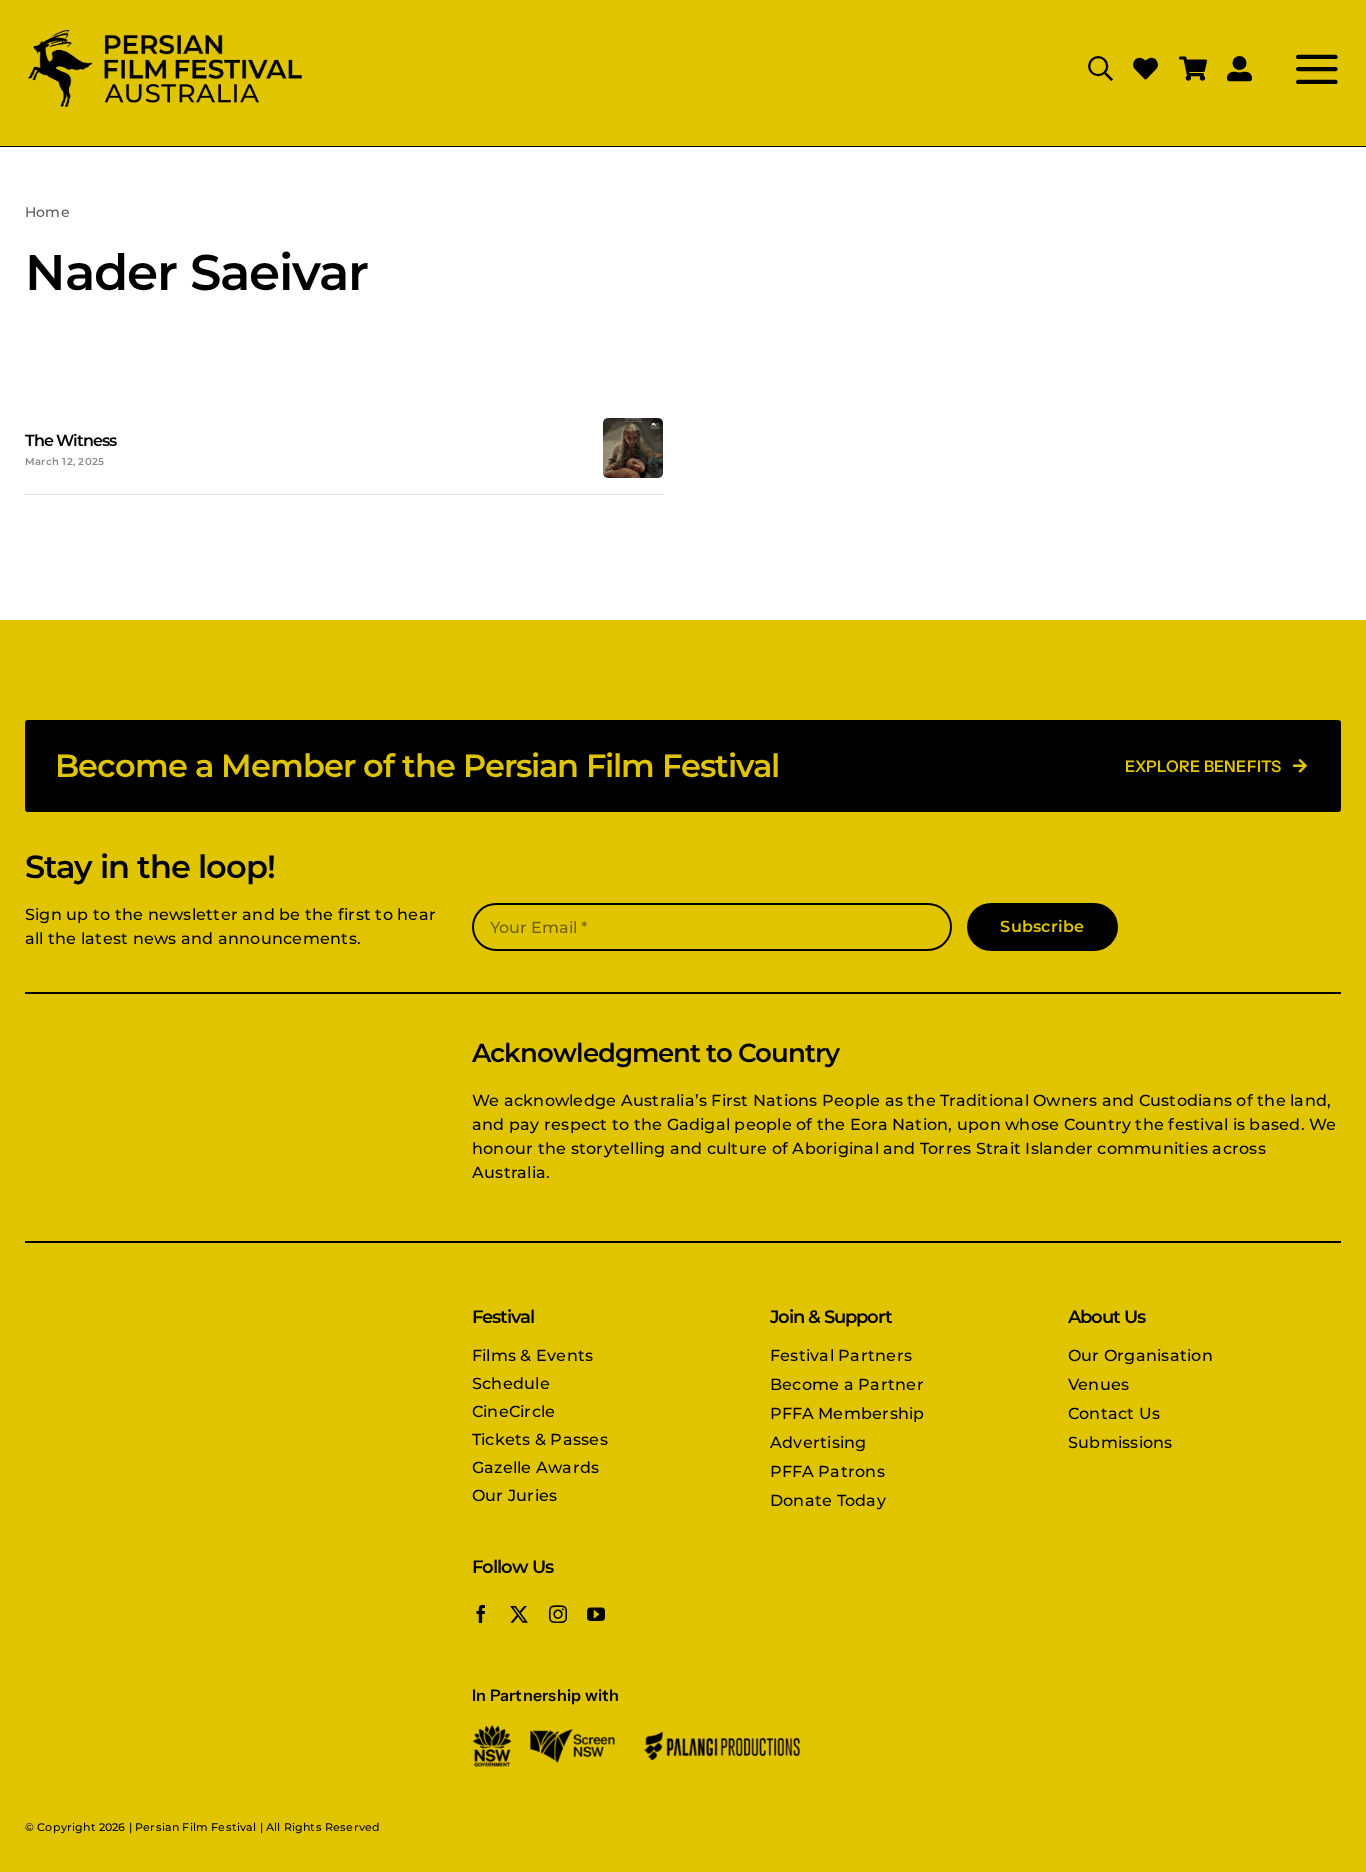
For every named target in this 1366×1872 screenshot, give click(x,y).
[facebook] (481, 1614)
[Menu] (1296, 68)
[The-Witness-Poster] (633, 425)
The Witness (70, 440)
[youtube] (596, 1614)
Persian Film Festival (195, 1827)
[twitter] (519, 1614)
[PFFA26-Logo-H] (165, 32)
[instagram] (558, 1614)
